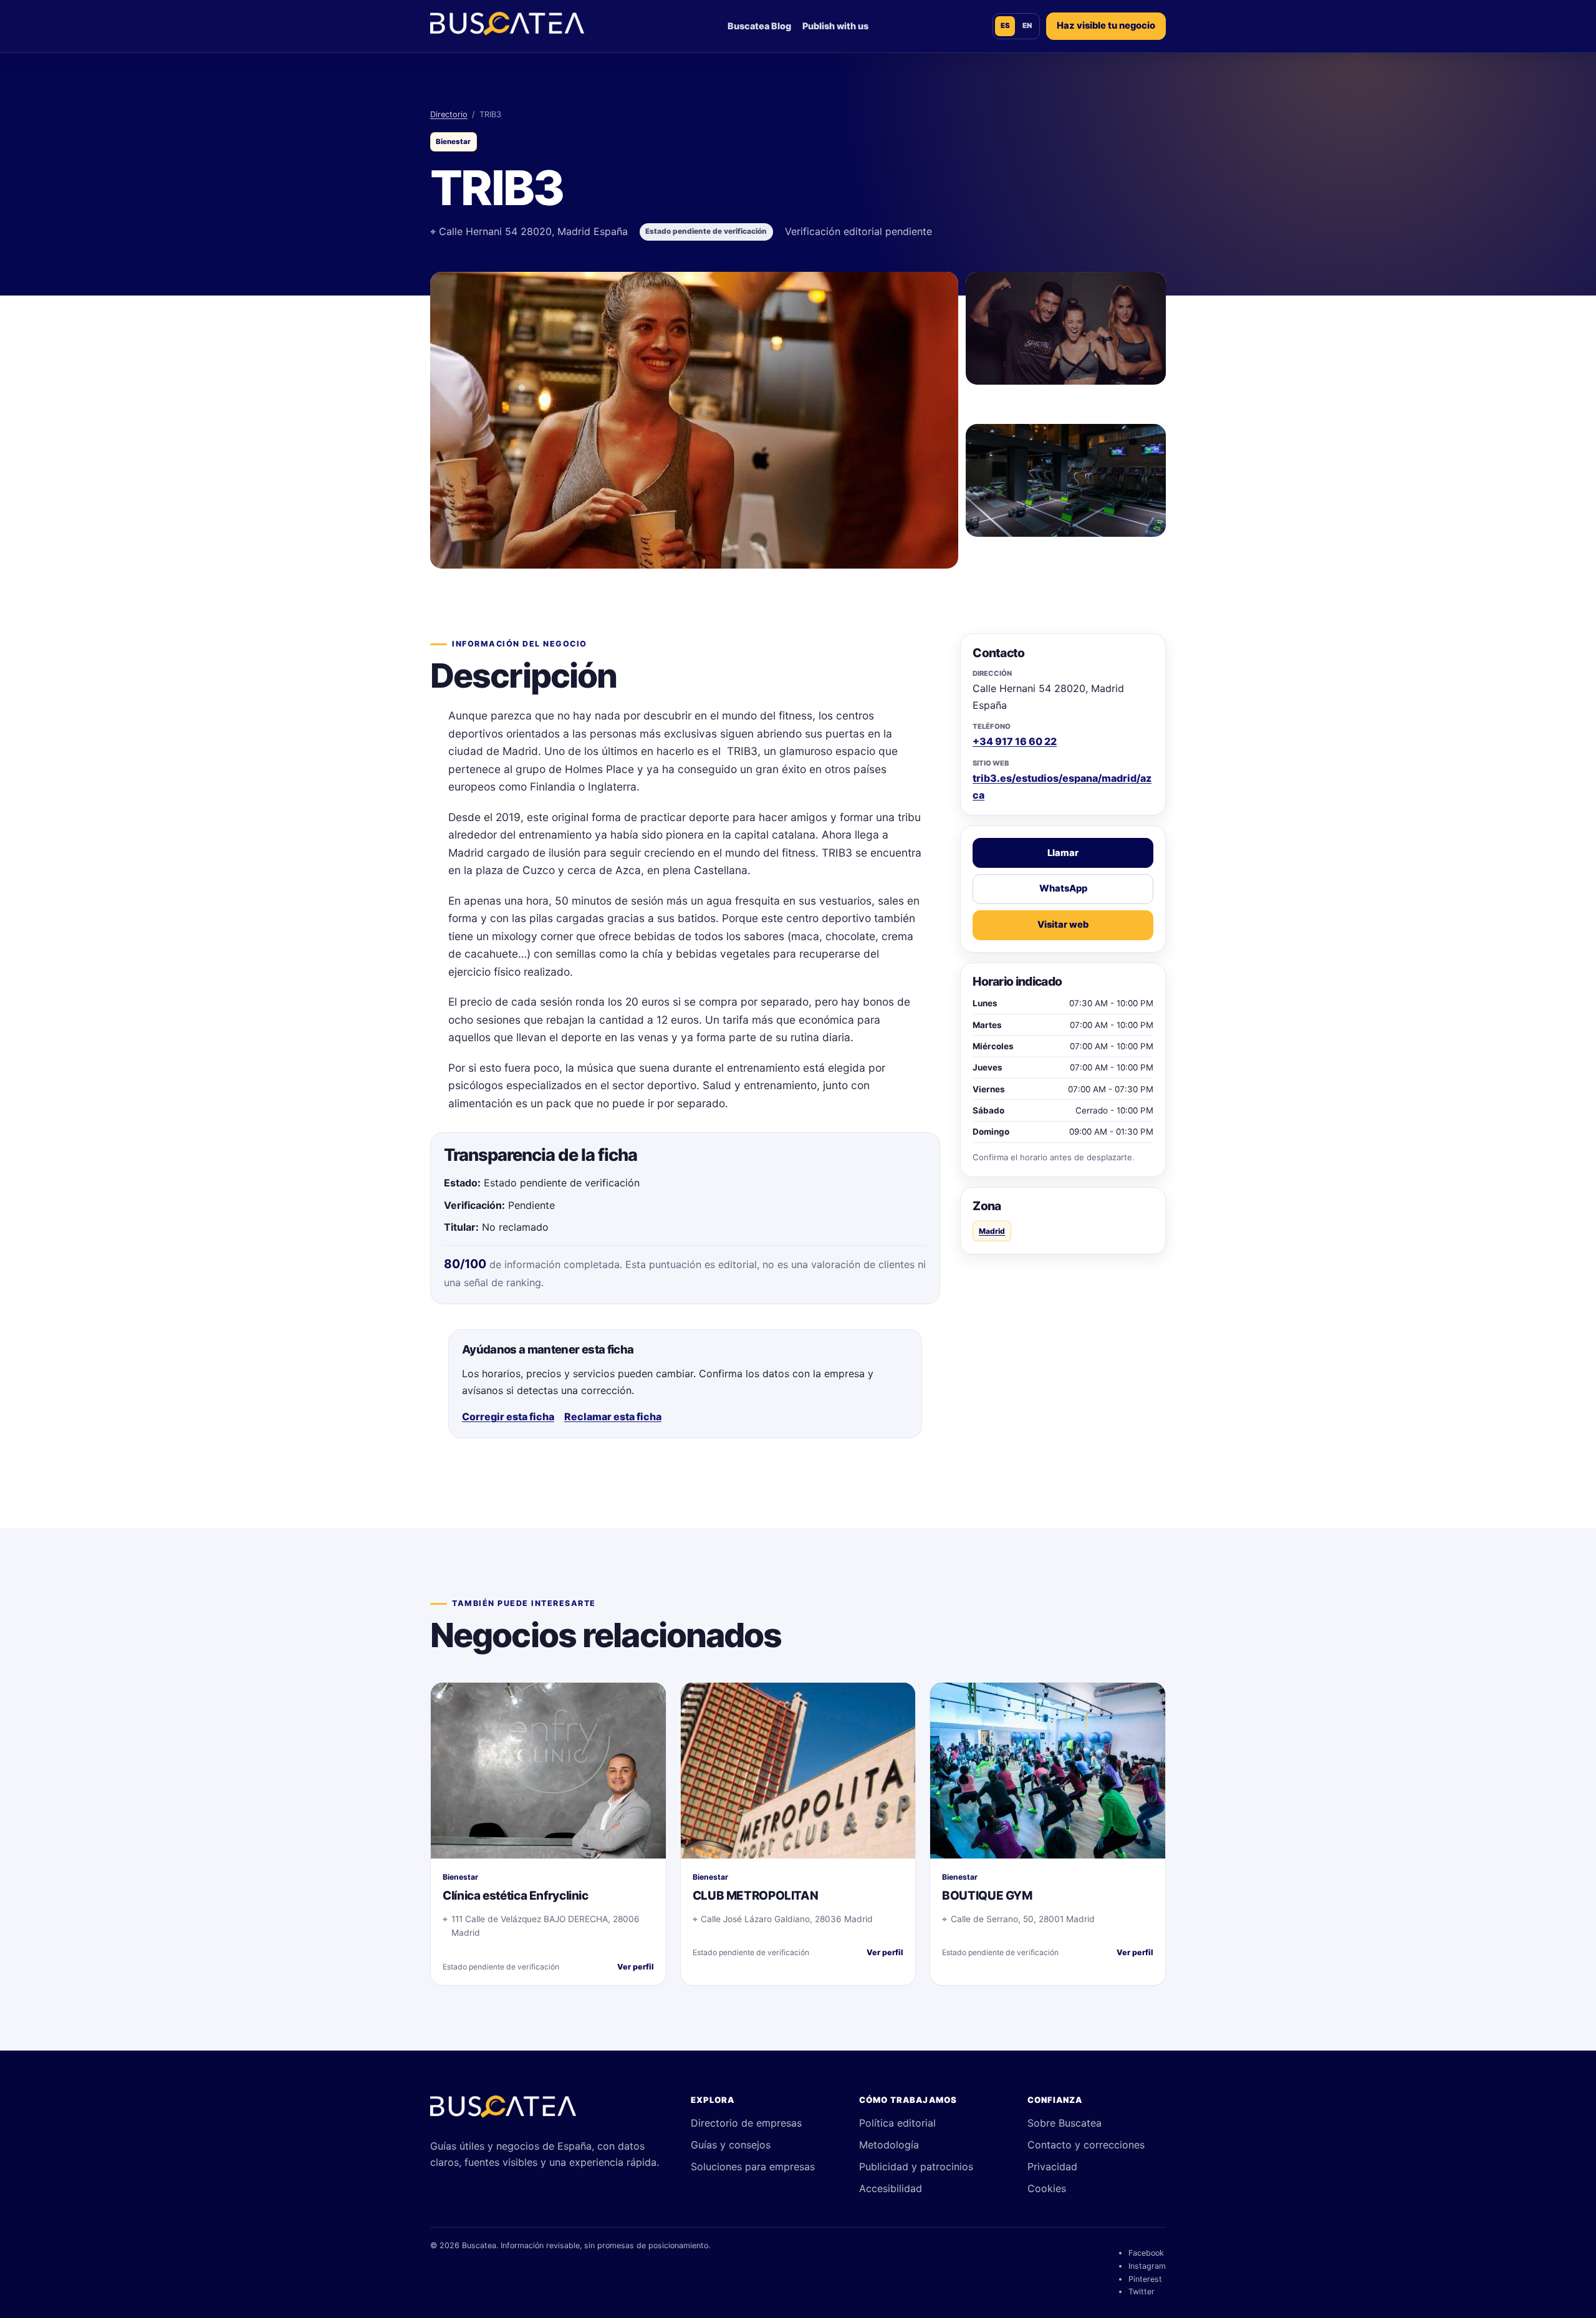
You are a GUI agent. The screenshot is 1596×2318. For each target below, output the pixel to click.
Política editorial (897, 2123)
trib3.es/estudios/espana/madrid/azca (1062, 786)
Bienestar (453, 142)
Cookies (1047, 2188)
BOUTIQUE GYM (987, 1896)
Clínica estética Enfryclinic (515, 1896)
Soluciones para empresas (753, 2167)
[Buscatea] (503, 2112)
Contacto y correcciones (1086, 2145)
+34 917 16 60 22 (1015, 741)
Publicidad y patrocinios (916, 2167)
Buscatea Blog (759, 26)
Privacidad (1052, 2167)
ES (1005, 26)
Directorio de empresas (746, 2123)
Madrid (992, 1231)
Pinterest (1145, 2279)
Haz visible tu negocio (1106, 26)
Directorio (449, 114)
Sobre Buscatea (1065, 2123)
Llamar (1063, 853)
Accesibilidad (891, 2188)
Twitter (1142, 2292)
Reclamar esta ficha (613, 1416)
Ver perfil (636, 1967)
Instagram (1147, 2266)
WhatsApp (1063, 888)
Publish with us (835, 26)
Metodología (889, 2145)
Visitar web (1063, 925)
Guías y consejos (731, 2145)
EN (1027, 26)
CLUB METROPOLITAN (756, 1896)
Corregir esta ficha (508, 1416)
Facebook (1146, 2253)
